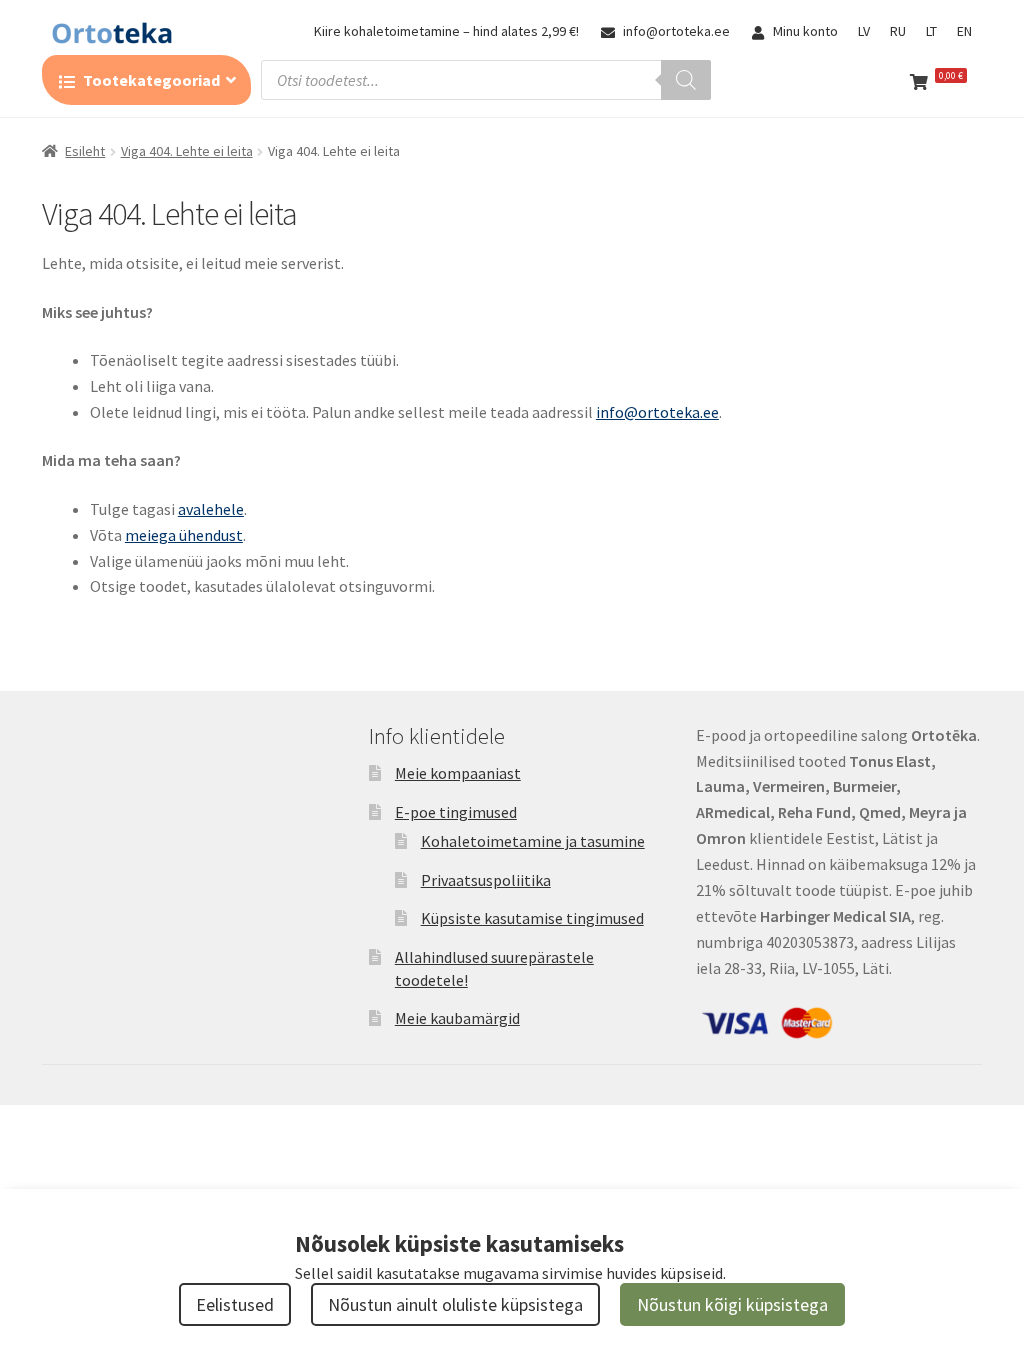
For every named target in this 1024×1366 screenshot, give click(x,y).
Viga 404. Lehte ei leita (187, 151)
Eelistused (235, 1304)
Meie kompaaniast (458, 773)
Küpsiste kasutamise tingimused (532, 918)
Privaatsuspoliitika (486, 880)
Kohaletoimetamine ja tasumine (533, 841)
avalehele (211, 509)
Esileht (85, 151)
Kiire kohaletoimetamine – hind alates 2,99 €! (446, 31)
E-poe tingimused (456, 812)
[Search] (686, 80)
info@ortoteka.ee (676, 31)
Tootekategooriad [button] (151, 80)
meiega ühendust (184, 535)
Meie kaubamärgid (457, 1018)
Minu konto (805, 31)
